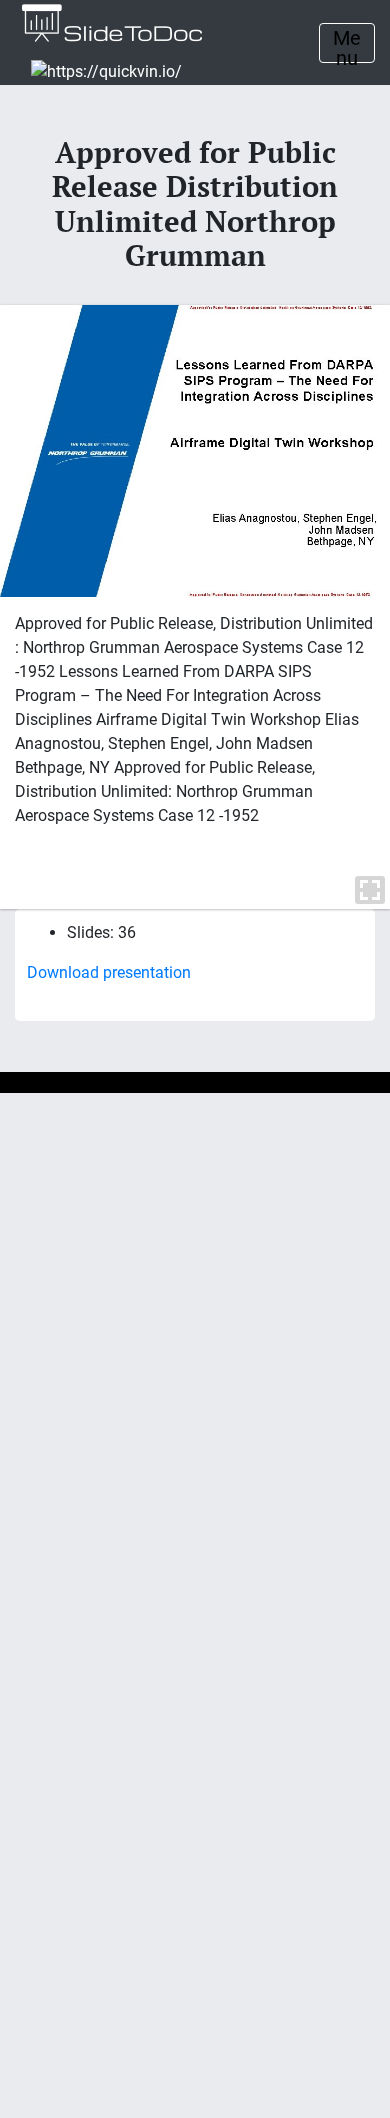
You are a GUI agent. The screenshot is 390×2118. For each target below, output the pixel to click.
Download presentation (109, 972)
